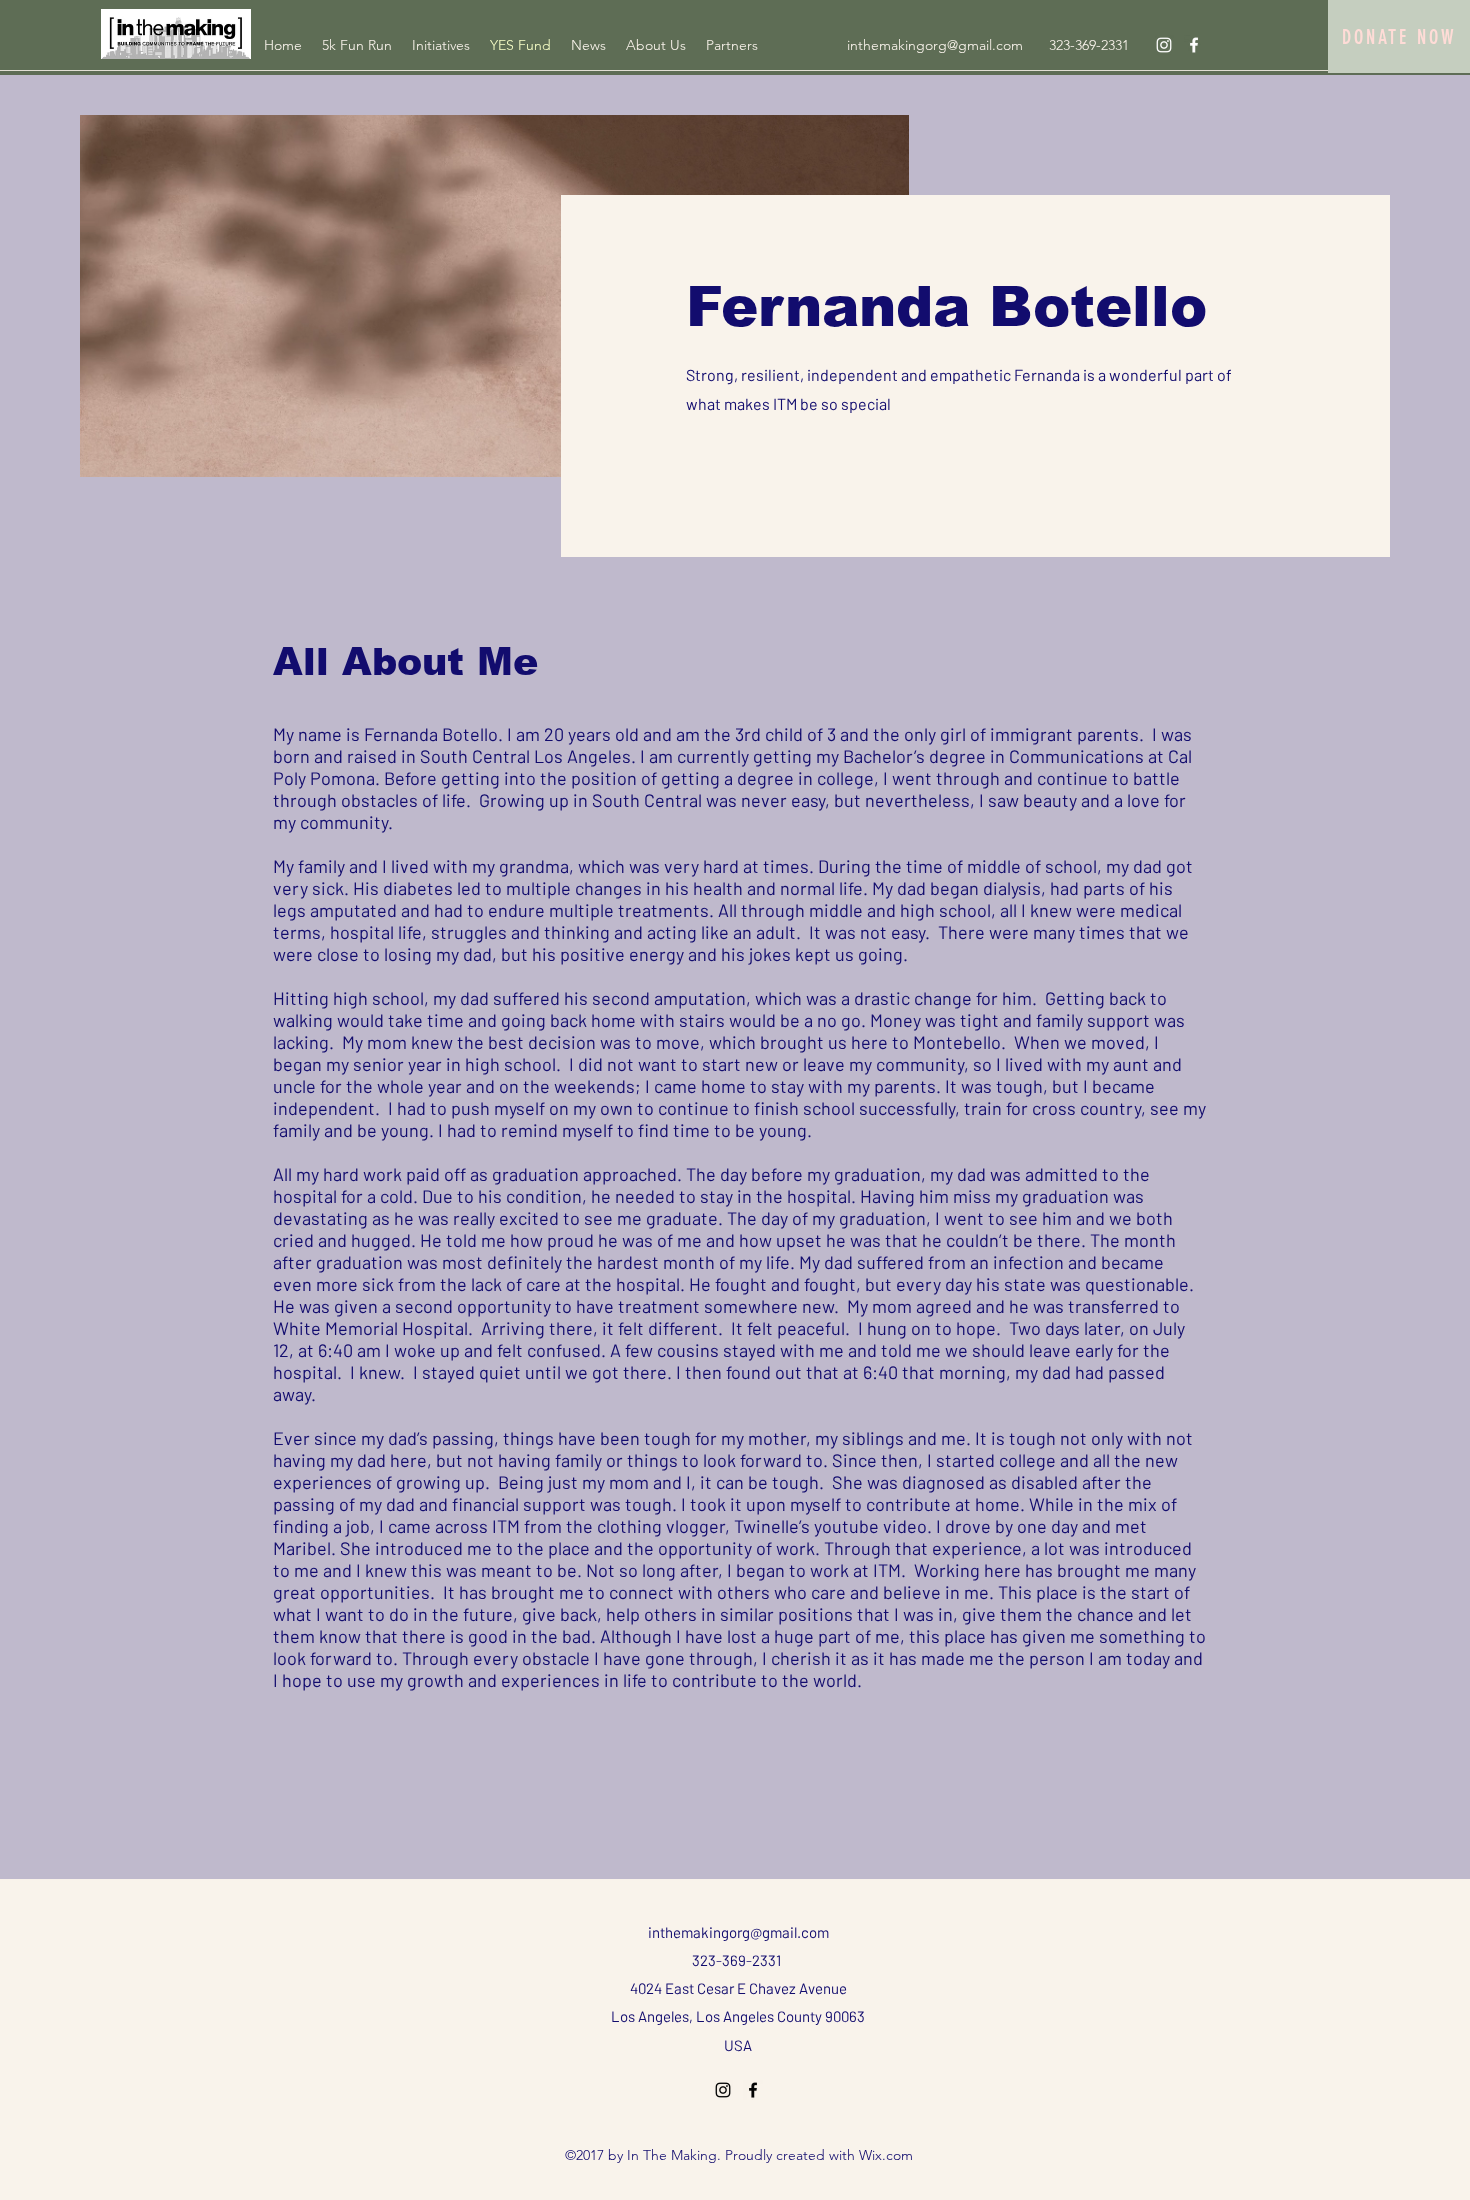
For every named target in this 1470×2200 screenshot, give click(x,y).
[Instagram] (1164, 45)
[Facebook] (1194, 45)
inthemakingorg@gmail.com (935, 45)
